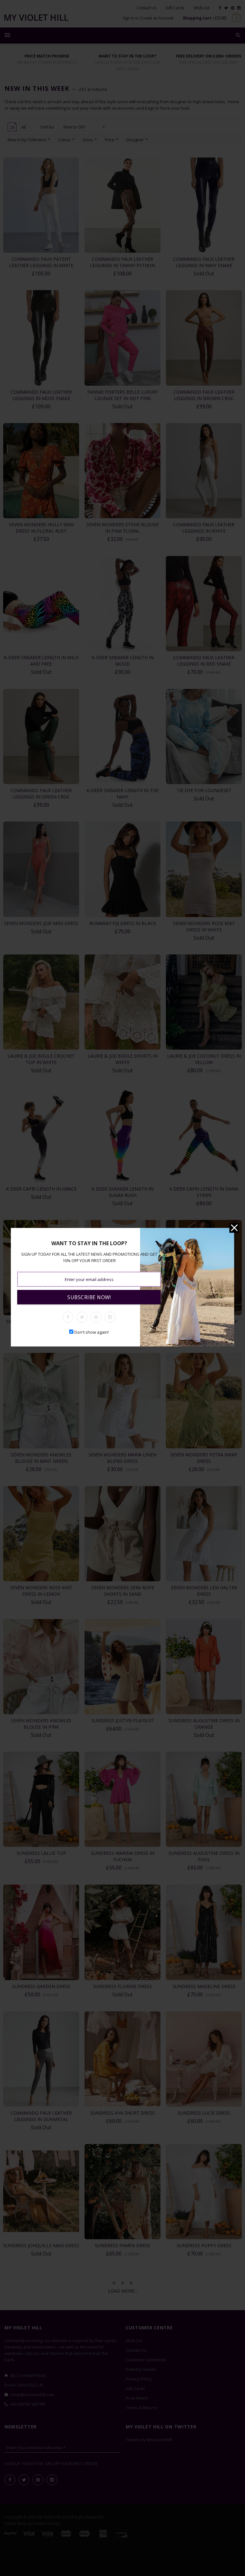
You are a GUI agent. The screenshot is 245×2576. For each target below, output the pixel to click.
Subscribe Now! (89, 1297)
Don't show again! (92, 1332)
